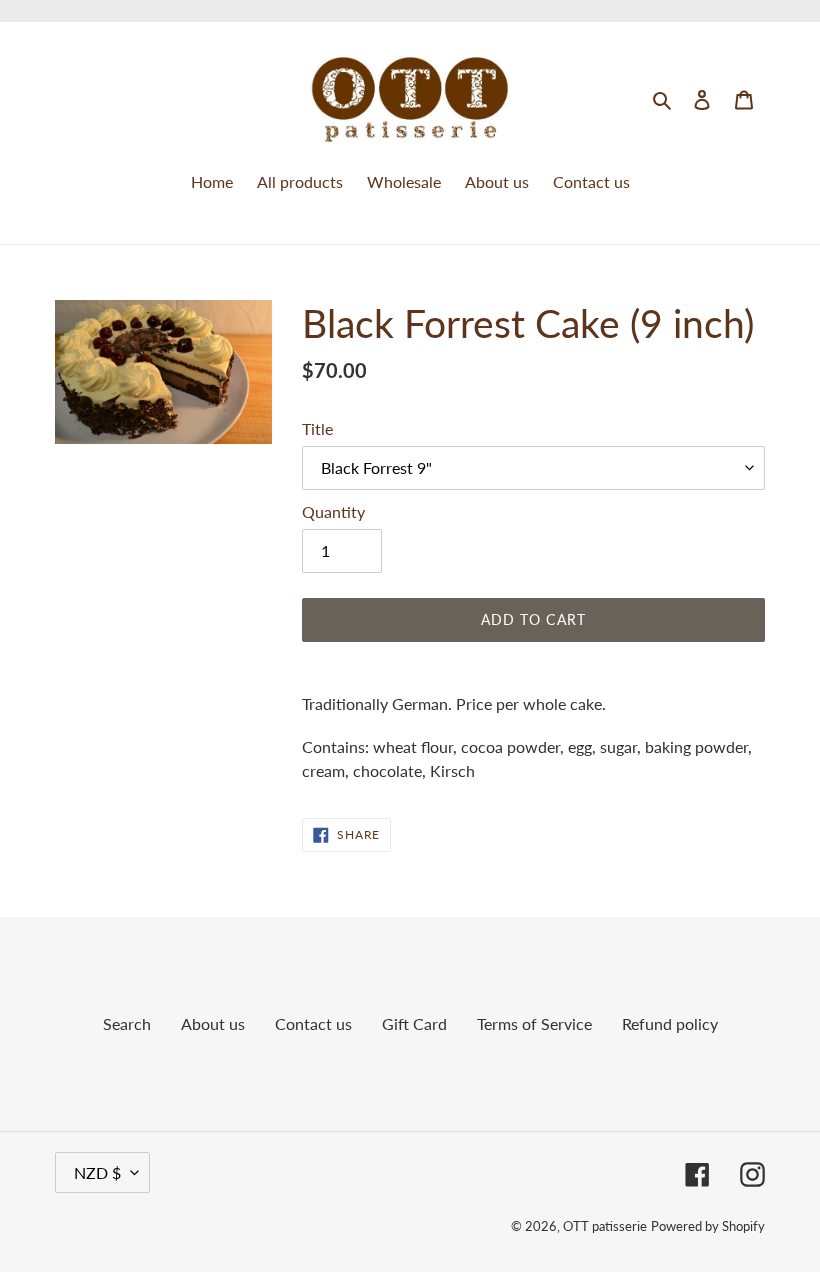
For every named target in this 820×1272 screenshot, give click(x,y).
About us (213, 1023)
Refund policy (670, 1023)
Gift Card (414, 1023)
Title (317, 428)
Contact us (313, 1023)
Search (127, 1023)
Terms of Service (534, 1023)
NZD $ (97, 1172)
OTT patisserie (605, 1226)
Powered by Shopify (708, 1226)
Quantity (333, 511)
